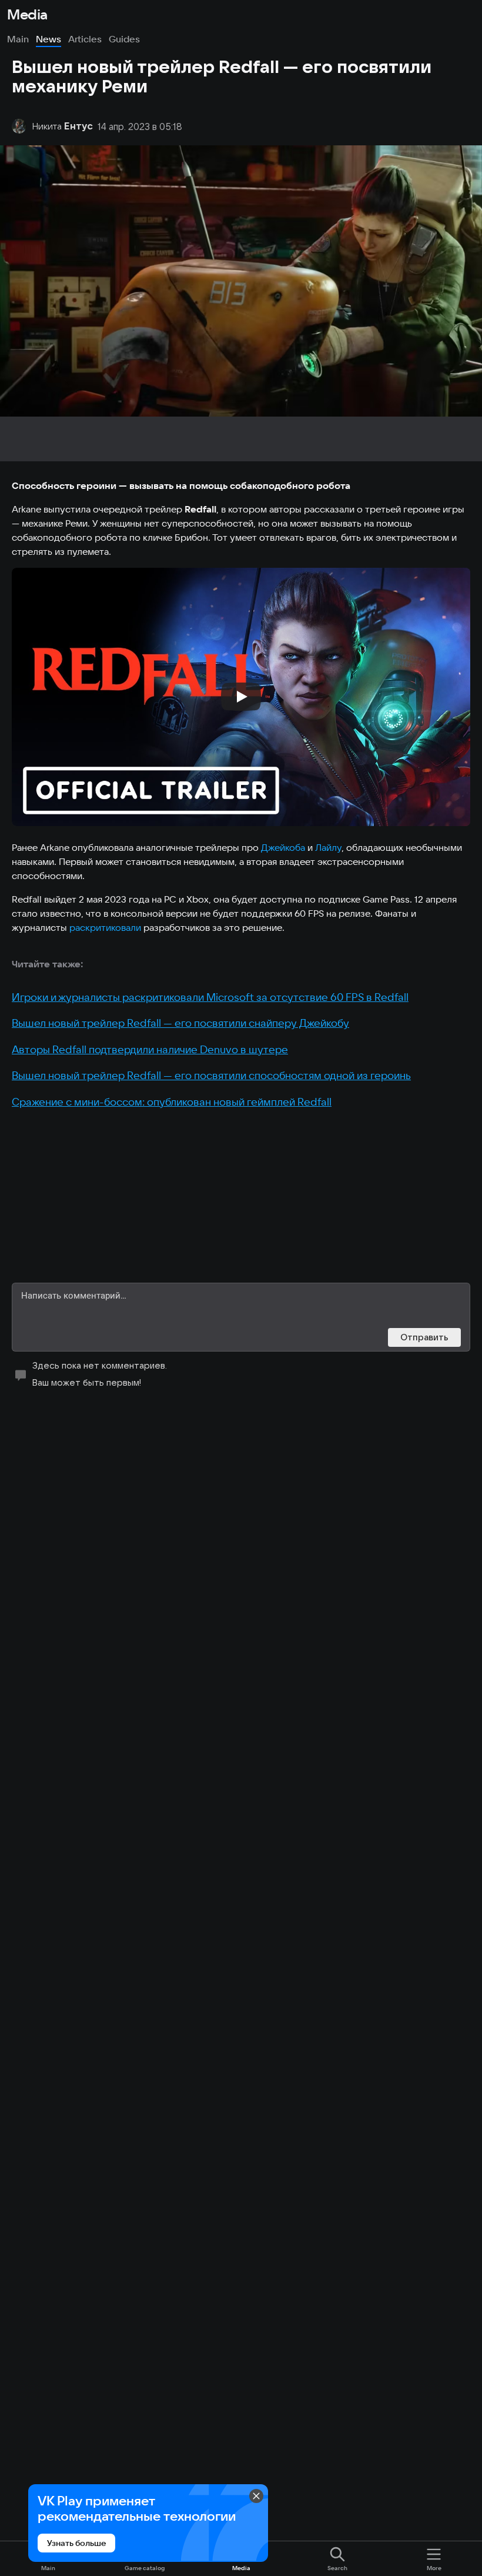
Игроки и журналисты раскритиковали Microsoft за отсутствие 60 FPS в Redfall (210, 997)
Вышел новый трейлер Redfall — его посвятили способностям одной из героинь (211, 1075)
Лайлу (328, 847)
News (48, 39)
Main (18, 39)
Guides (124, 39)
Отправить (424, 1337)
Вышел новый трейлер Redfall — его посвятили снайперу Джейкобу (180, 1023)
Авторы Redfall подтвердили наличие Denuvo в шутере (150, 1049)
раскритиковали (105, 927)
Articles (85, 39)
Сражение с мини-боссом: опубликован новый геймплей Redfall (172, 1102)
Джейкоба (283, 847)
